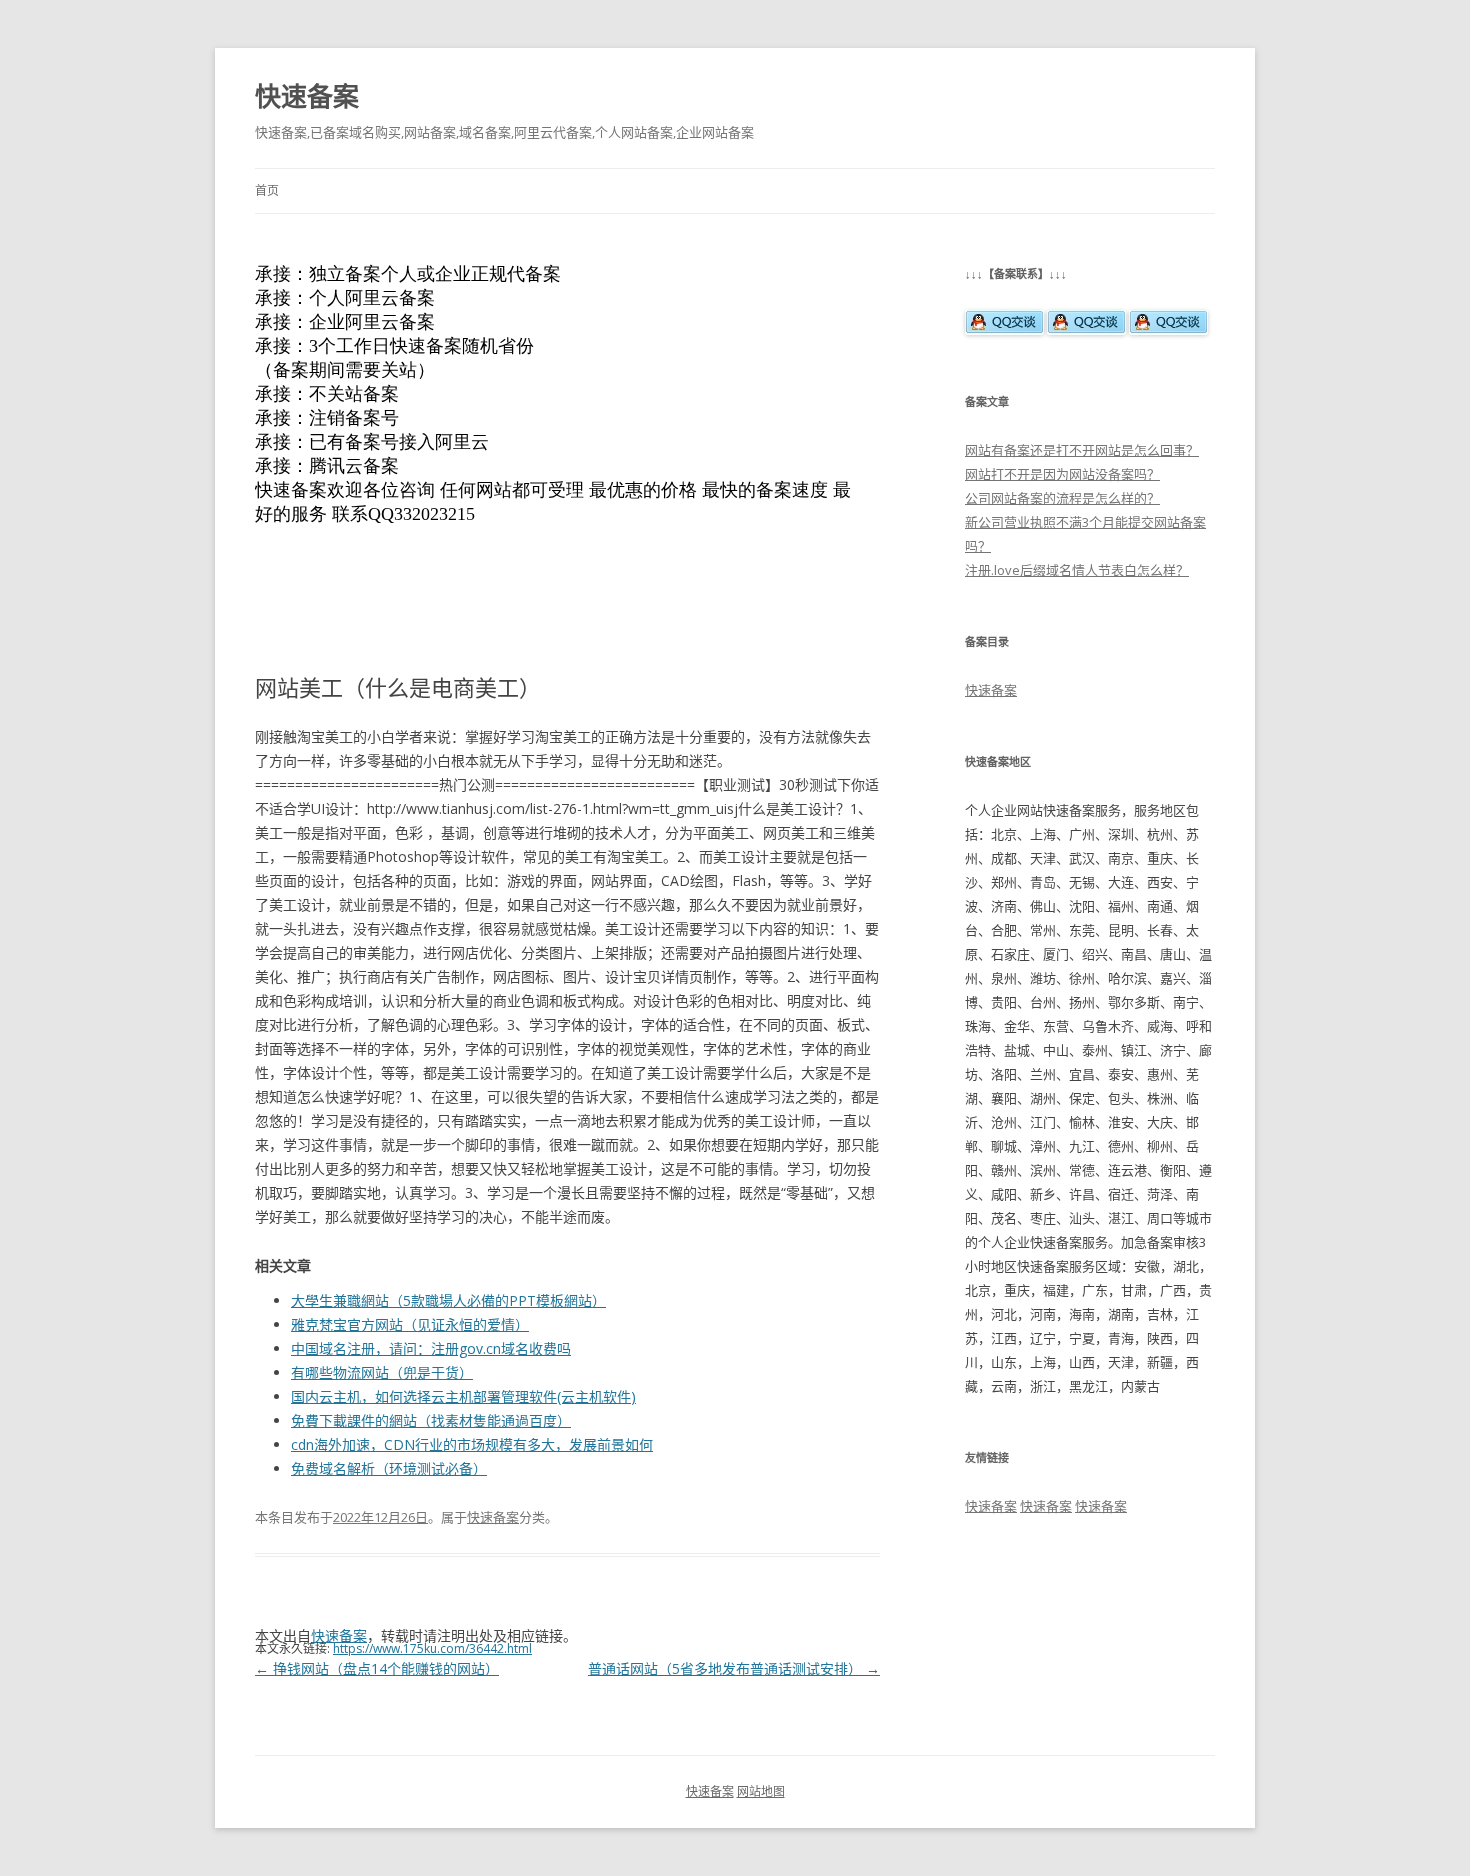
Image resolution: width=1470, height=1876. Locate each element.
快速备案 (307, 96)
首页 (267, 190)
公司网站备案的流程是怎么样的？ (1062, 498)
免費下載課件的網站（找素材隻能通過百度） (431, 1420)
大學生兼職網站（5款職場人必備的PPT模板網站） (448, 1300)
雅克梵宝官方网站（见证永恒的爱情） (410, 1324)
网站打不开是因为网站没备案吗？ (1062, 474)
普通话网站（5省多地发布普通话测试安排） (734, 1668)
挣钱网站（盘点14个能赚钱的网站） (377, 1668)
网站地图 (761, 1791)
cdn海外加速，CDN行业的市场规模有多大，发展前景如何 (472, 1444)
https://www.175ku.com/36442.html (432, 1648)
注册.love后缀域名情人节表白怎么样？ (1077, 570)
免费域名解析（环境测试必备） (389, 1468)
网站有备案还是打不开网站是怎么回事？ (1082, 450)
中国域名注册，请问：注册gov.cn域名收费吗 (431, 1348)
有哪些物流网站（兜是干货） (382, 1372)
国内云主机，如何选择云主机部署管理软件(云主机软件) (463, 1396)
